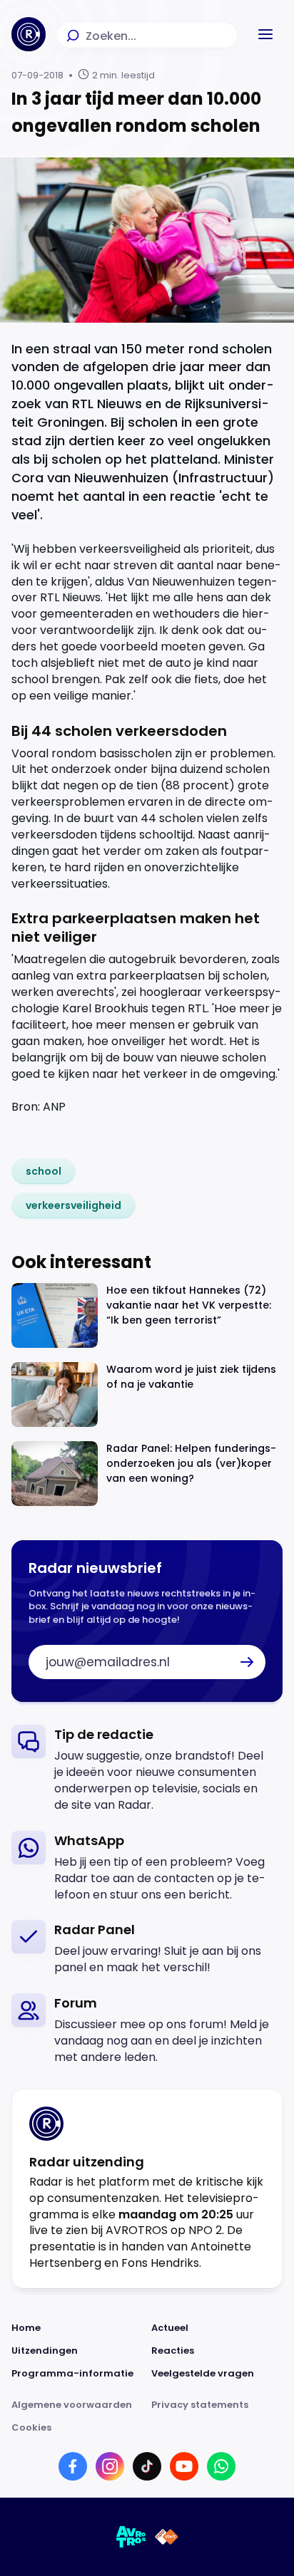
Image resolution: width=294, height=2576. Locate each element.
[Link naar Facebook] (73, 2466)
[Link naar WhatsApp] (221, 2466)
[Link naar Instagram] (110, 2466)
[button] (265, 34)
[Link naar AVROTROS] (131, 2537)
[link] (44, 1171)
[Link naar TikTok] (147, 2466)
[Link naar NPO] (167, 2537)
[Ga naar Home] (29, 34)
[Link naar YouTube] (184, 2466)
